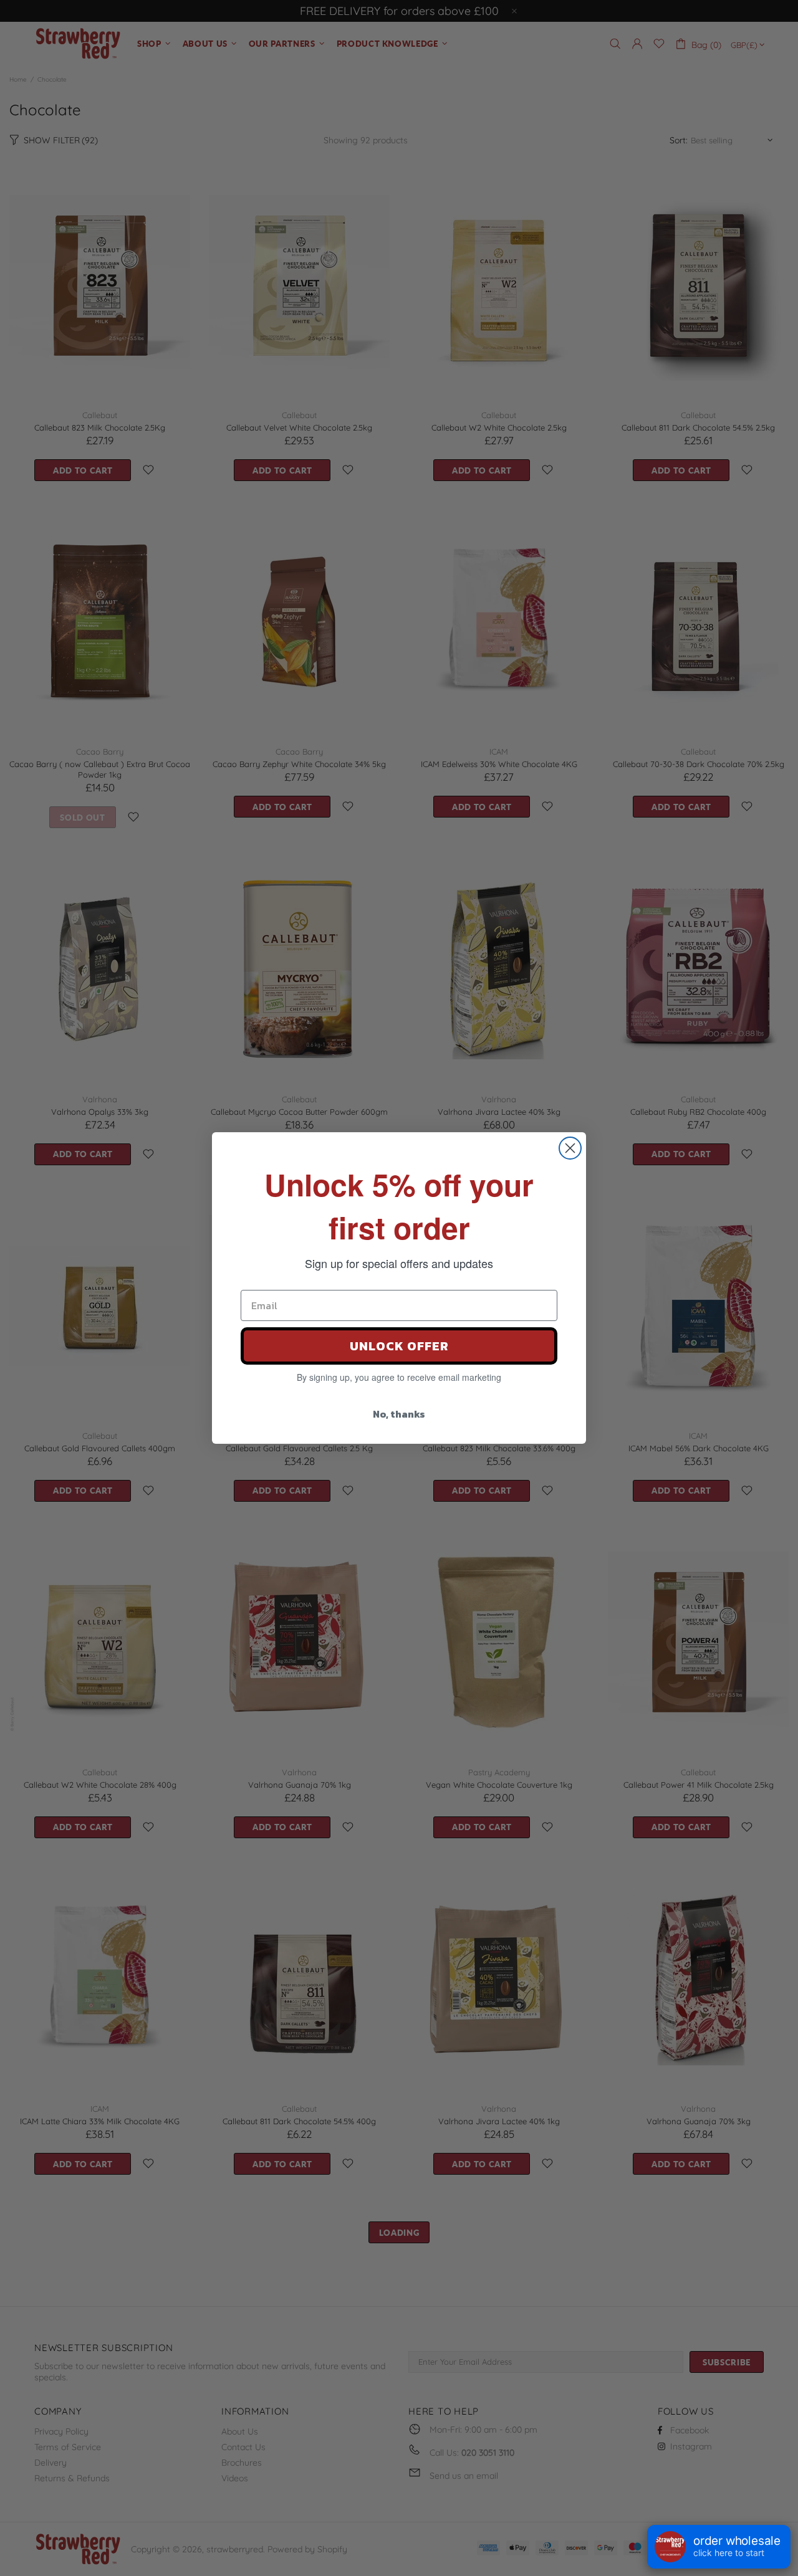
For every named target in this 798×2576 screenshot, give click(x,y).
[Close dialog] (570, 1148)
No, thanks (399, 1414)
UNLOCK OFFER (399, 1346)
